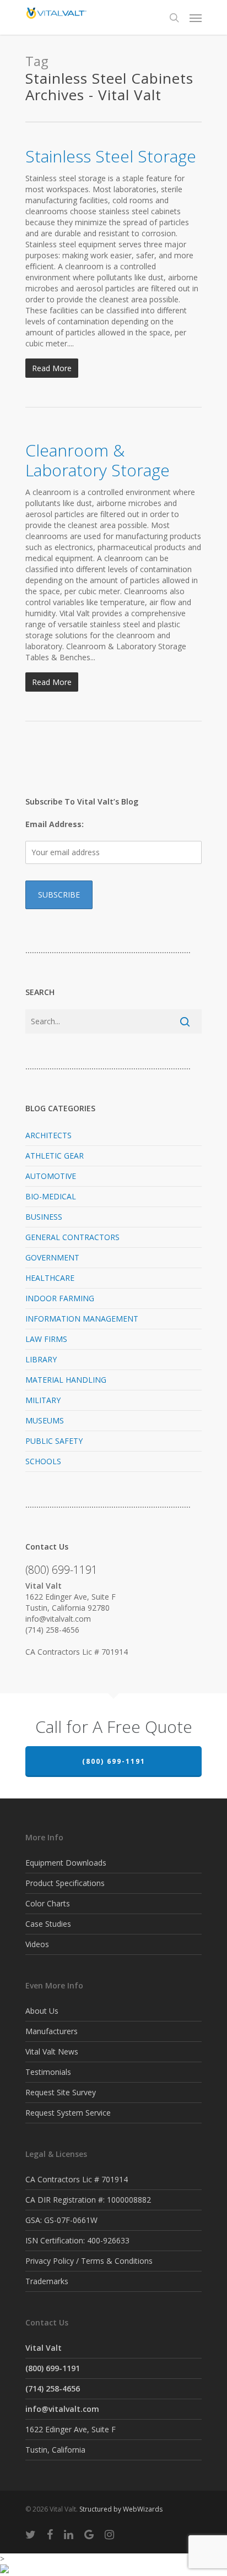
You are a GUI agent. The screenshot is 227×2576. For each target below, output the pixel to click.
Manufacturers (52, 2031)
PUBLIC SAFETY (54, 1441)
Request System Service (68, 2113)
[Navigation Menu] (196, 18)
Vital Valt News (52, 2051)
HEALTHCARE (50, 1278)
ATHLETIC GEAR (55, 1156)
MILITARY (43, 1400)
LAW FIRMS (46, 1339)
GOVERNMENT (52, 1257)
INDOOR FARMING (60, 1298)
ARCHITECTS (48, 1135)
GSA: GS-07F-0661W (61, 2220)
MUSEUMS (45, 1420)
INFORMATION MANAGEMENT (82, 1319)
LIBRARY (41, 1359)
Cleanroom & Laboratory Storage (98, 460)
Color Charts (48, 1903)
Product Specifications (65, 1883)
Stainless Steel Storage (111, 156)
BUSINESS (44, 1217)
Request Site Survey (61, 2092)
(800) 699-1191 (114, 1761)
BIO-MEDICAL (51, 1196)
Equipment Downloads (66, 1863)
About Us (42, 2011)
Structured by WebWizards (121, 2509)
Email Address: (55, 824)
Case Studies (48, 1924)
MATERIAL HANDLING (66, 1380)
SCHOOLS (43, 1461)
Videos (37, 1944)
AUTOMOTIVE (51, 1176)
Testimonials (48, 2072)
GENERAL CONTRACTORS (72, 1237)
